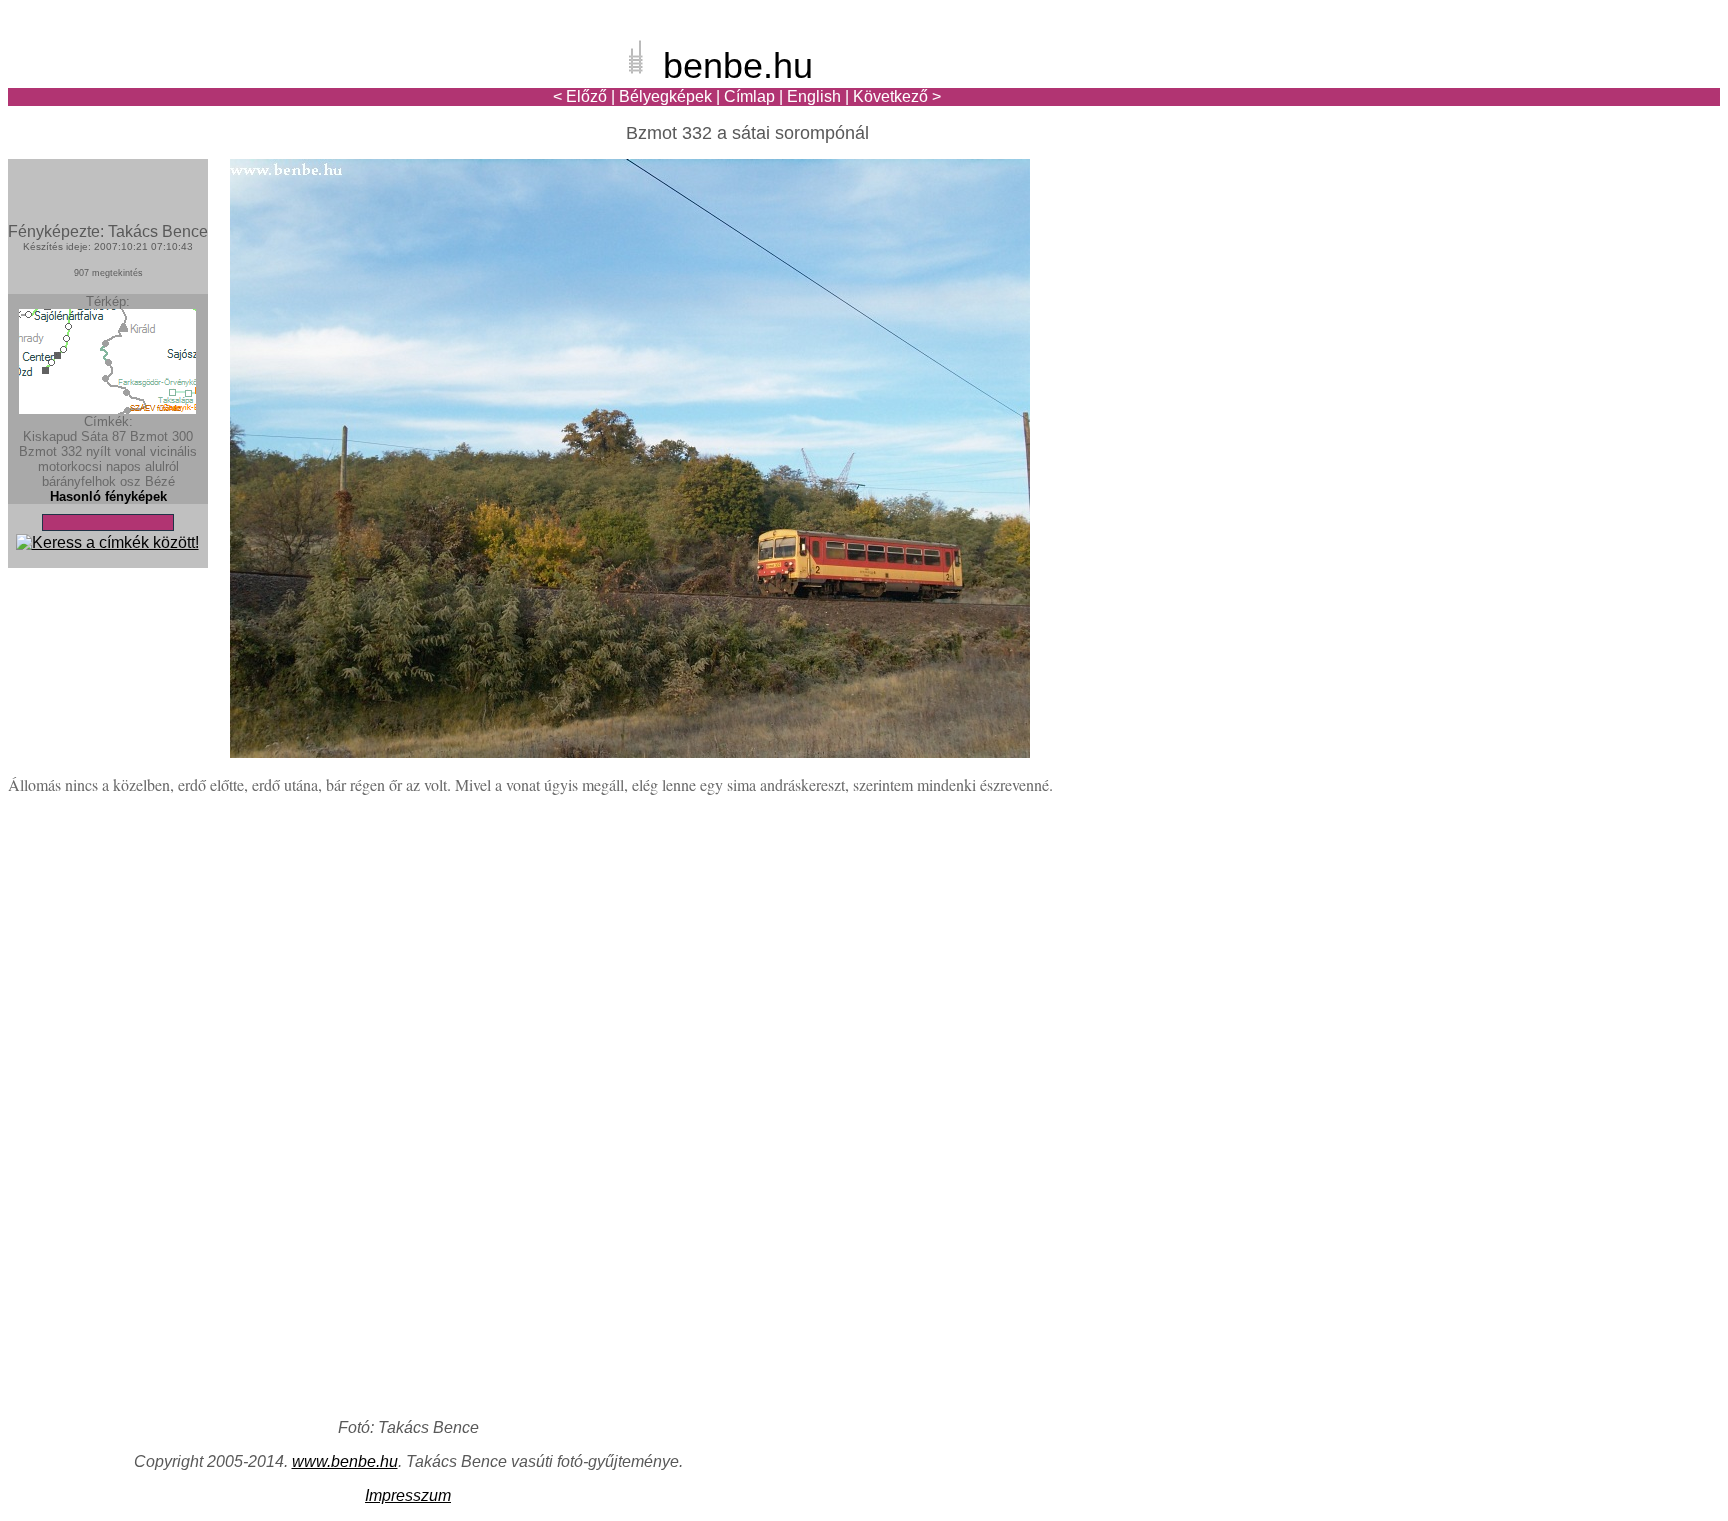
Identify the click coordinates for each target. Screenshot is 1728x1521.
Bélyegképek (665, 96)
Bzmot (38, 451)
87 (119, 436)
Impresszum (408, 1495)
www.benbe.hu (345, 1461)
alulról (162, 466)
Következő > (897, 96)
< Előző (580, 96)
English (814, 96)
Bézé (160, 481)
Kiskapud (50, 436)
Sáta (94, 436)
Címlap (749, 96)
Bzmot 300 (161, 436)
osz (130, 481)
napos (123, 466)
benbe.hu (738, 65)
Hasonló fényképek (108, 496)
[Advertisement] (1603, 84)
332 (71, 451)
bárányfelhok (79, 481)
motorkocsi (70, 466)
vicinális (173, 451)
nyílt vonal (116, 451)
